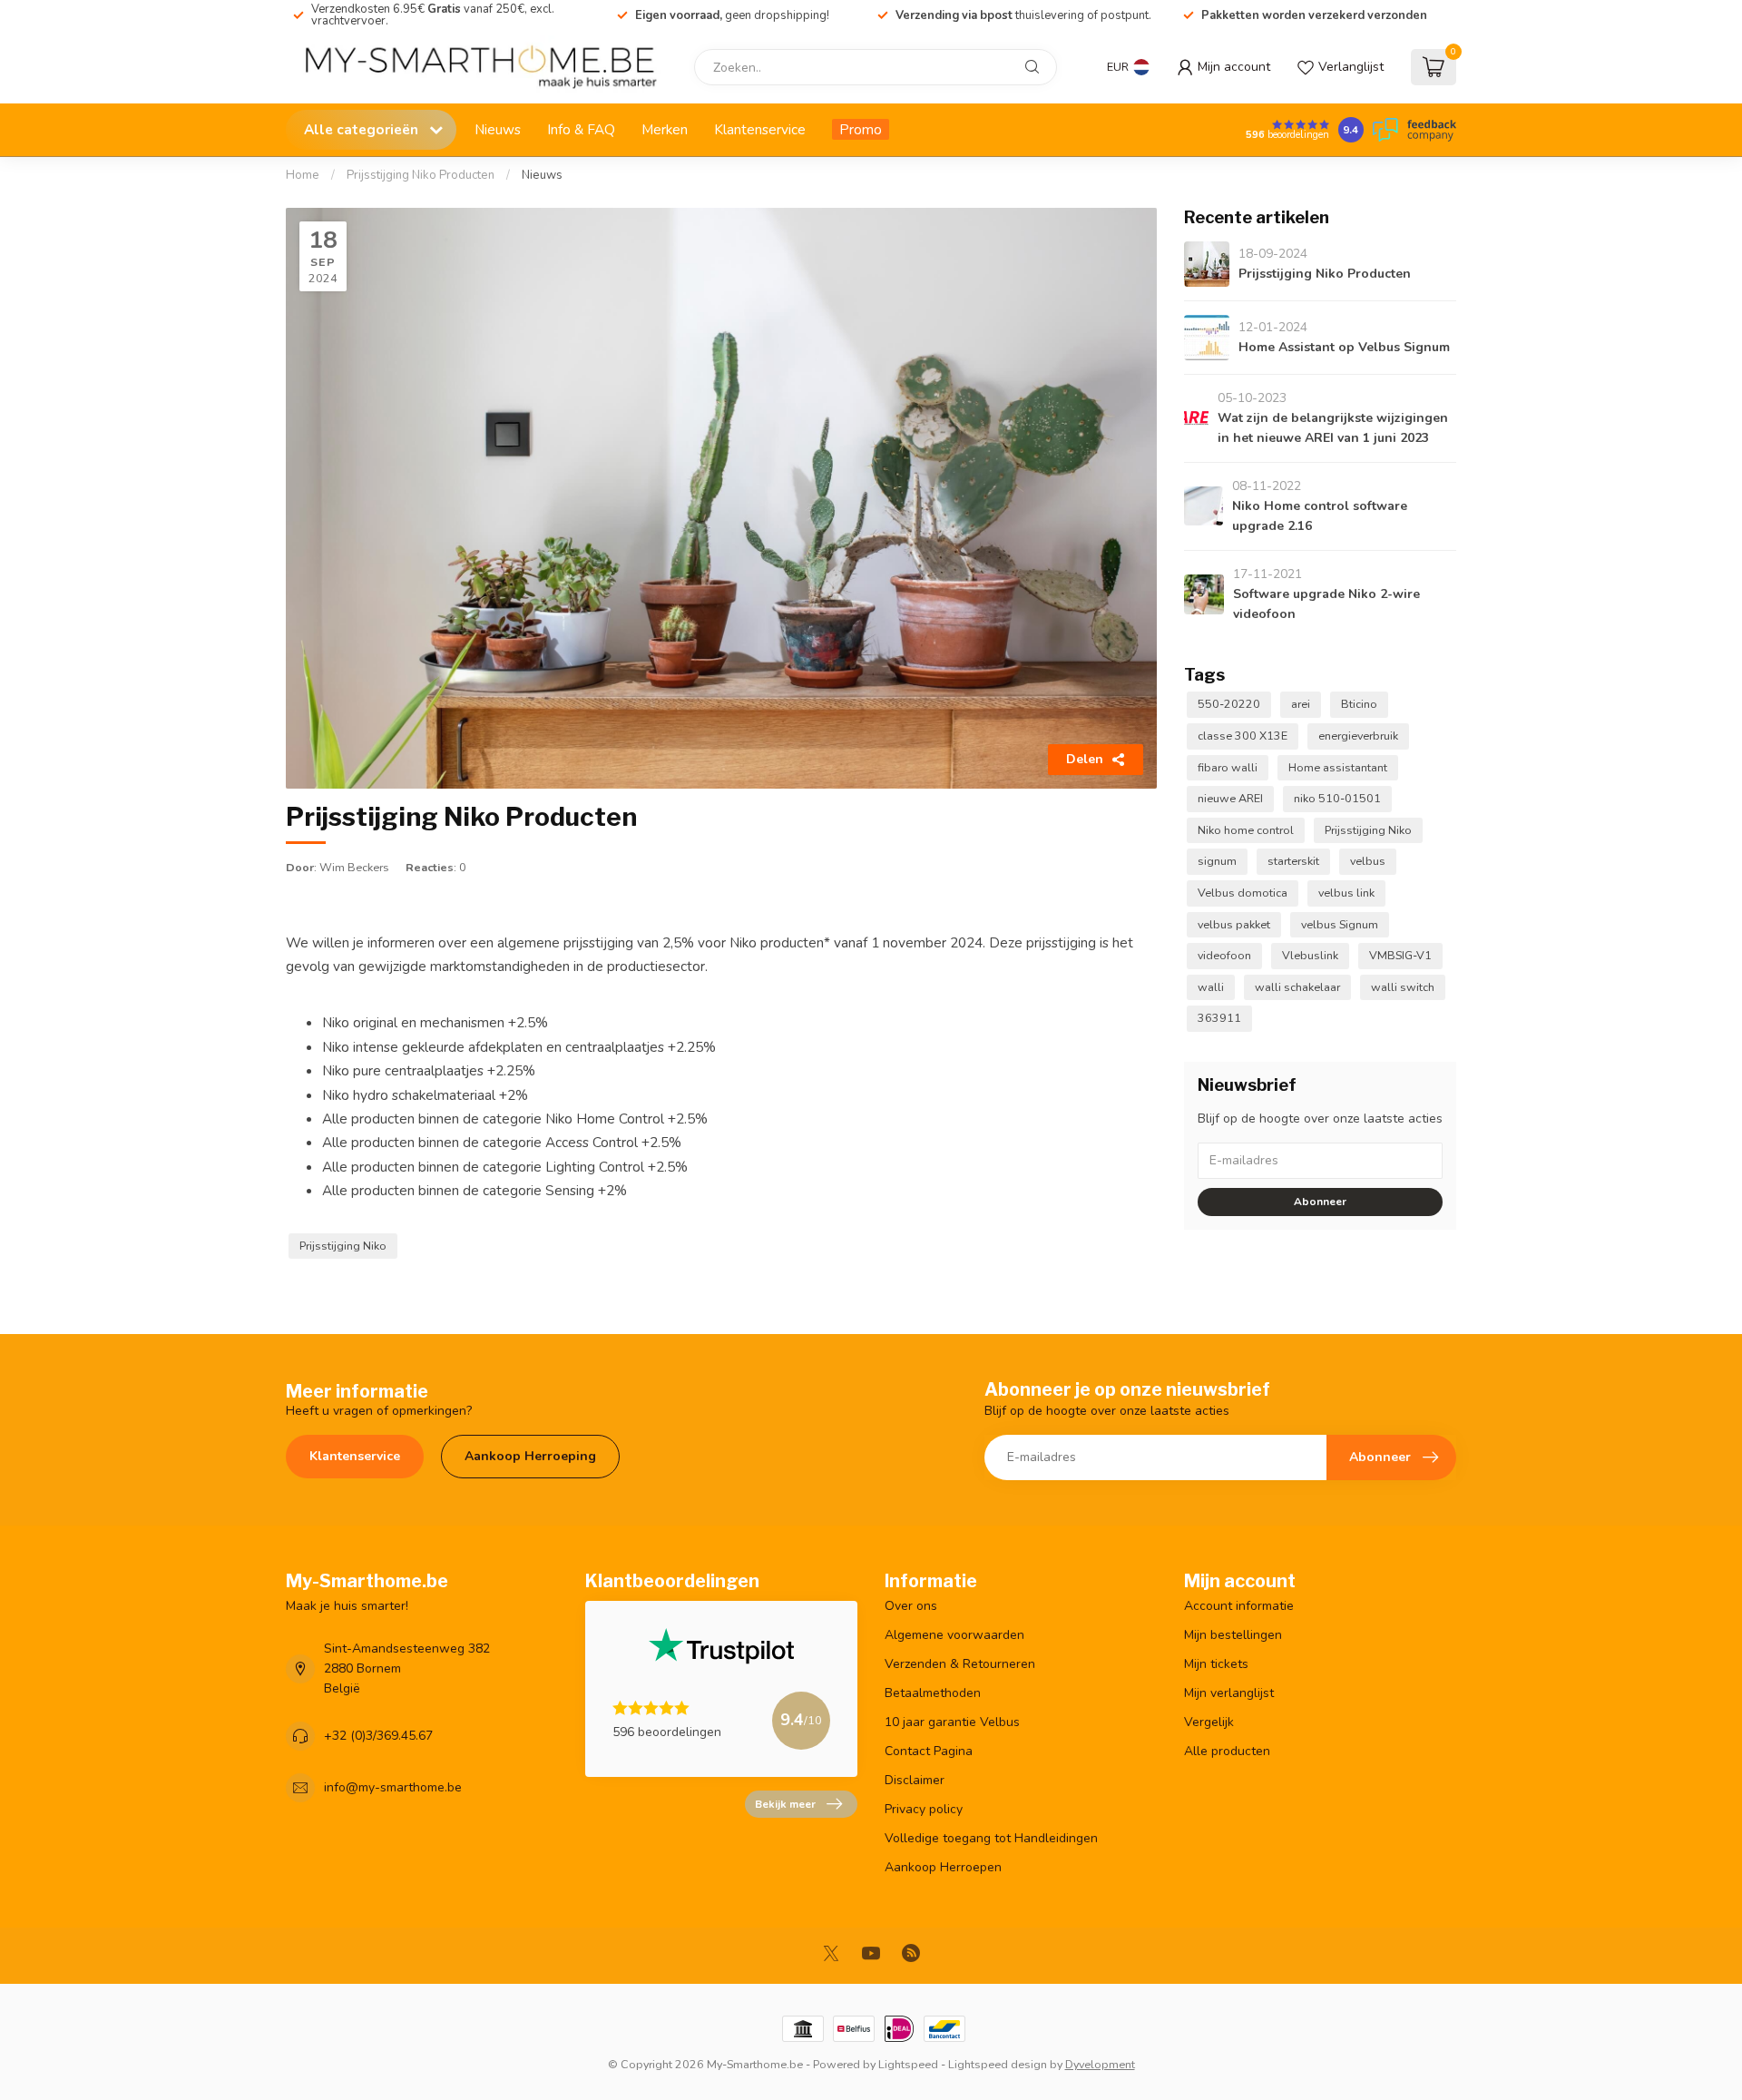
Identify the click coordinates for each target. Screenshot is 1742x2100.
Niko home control (1246, 830)
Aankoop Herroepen (943, 1867)
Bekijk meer (785, 1804)
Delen (1085, 759)
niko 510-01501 (1337, 798)
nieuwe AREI (1230, 798)
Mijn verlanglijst (1229, 1693)
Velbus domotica (1243, 893)
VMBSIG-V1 (1400, 955)
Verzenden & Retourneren (960, 1664)
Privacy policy (924, 1809)
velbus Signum (1340, 924)
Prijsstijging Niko (343, 1246)
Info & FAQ (581, 129)
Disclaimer (915, 1780)
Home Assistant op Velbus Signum (1344, 347)
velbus (1368, 861)
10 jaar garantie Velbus (952, 1722)
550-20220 (1229, 704)
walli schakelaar (1297, 987)
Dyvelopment (1100, 2064)
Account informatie (1239, 1606)
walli (1211, 987)
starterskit (1293, 861)
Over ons (911, 1606)
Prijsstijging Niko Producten (421, 175)
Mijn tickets (1216, 1664)
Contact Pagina (929, 1751)
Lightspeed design (998, 2064)
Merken (665, 129)
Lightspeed (908, 2064)
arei (1301, 704)
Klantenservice (760, 129)
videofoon (1224, 955)
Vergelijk (1209, 1722)
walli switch (1403, 987)
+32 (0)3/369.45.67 (378, 1736)
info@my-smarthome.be (393, 1787)
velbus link (1346, 893)
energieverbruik (1358, 736)
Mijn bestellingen (1233, 1635)
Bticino (1359, 704)
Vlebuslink (1310, 955)
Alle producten (1227, 1751)
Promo (861, 129)
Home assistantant (1338, 767)
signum (1217, 861)
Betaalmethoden (933, 1693)
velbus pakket (1234, 924)
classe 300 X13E (1243, 736)
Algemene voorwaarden (954, 1635)
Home (303, 175)
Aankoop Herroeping (530, 1456)
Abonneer (1320, 1202)
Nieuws (498, 129)
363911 (1219, 1018)
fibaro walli (1228, 767)
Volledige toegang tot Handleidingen (991, 1838)
